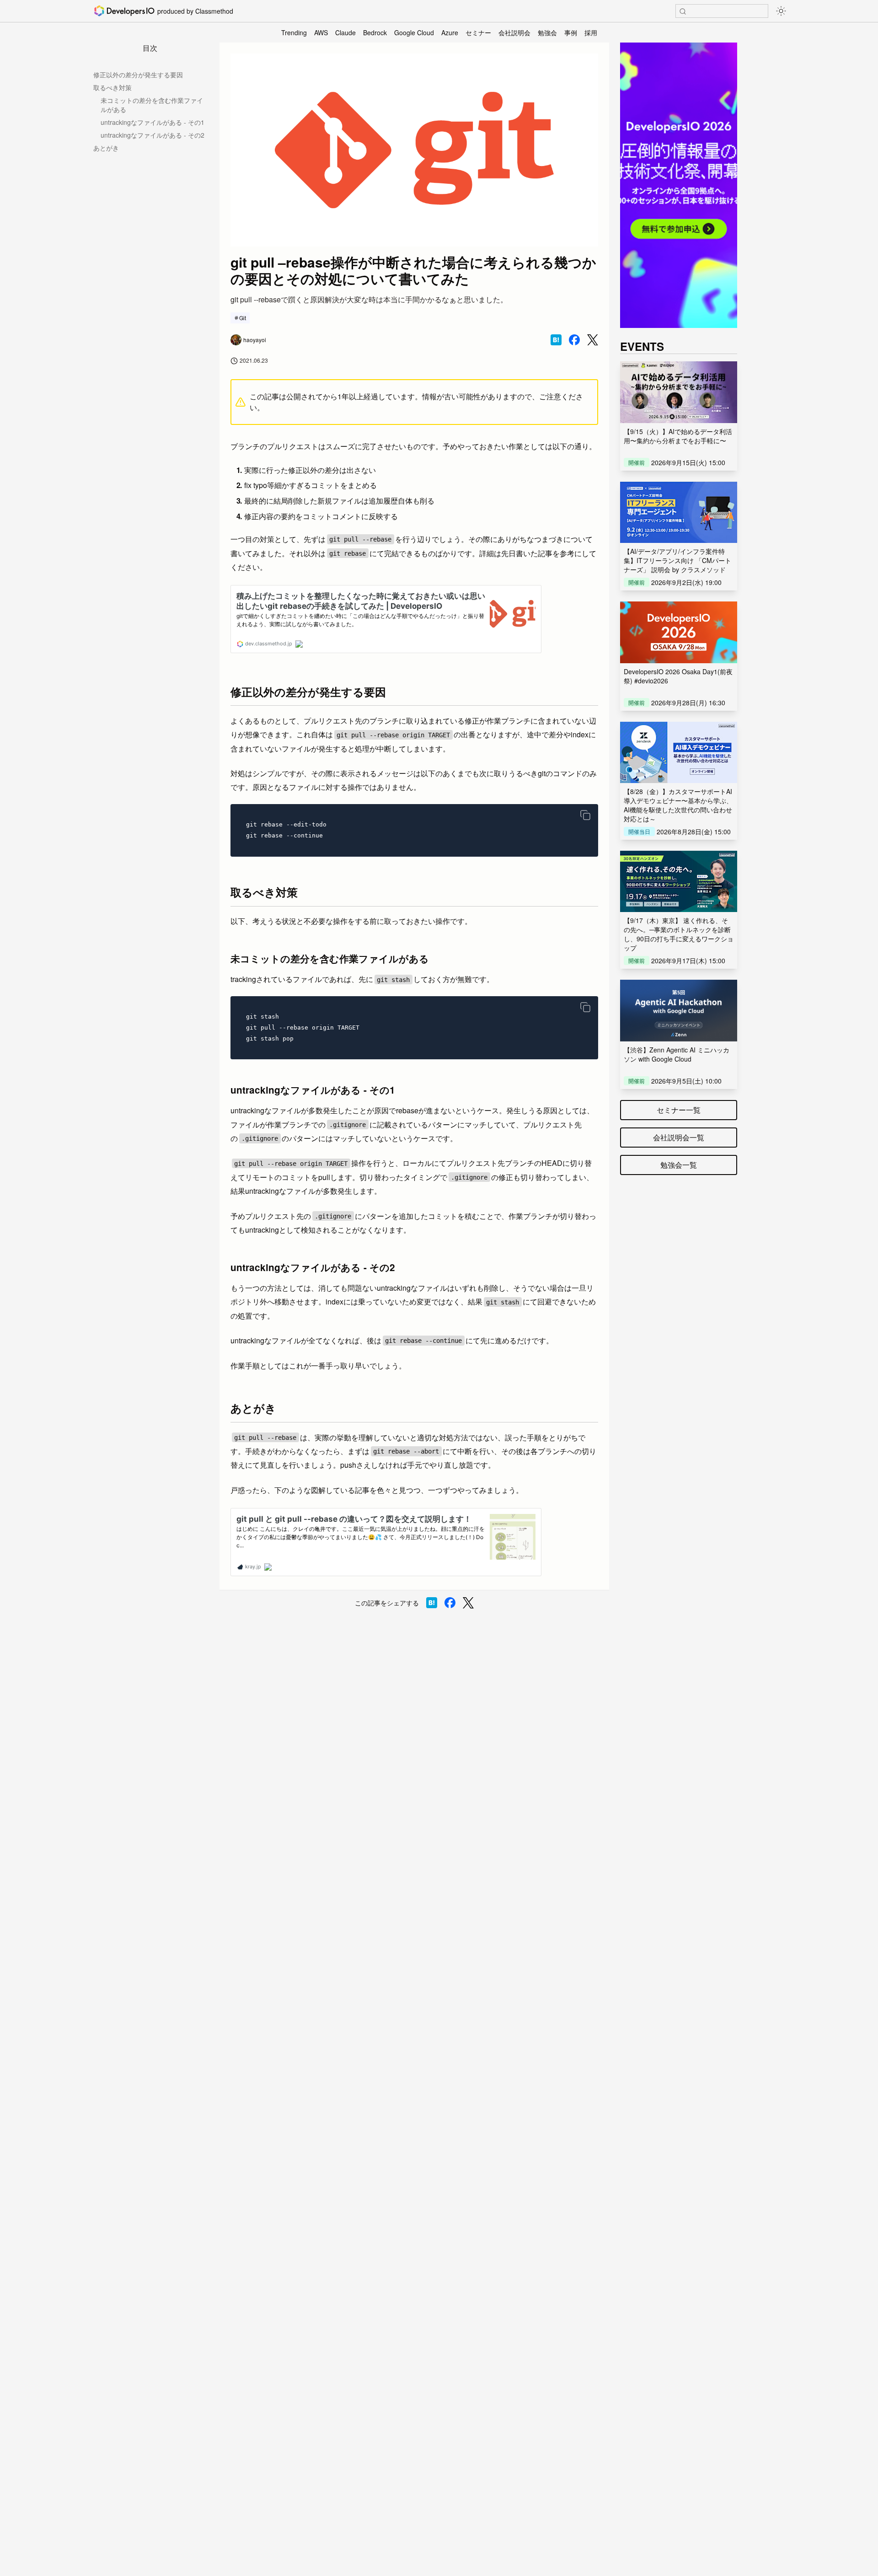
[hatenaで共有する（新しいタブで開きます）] (556, 340)
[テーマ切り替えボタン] (781, 11)
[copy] (585, 815)
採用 (591, 32)
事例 (571, 32)
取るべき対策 (112, 87)
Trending (294, 32)
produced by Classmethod (195, 11)
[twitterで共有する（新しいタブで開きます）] (593, 340)
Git (243, 318)
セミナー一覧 (679, 1110)
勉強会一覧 (679, 1165)
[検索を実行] (683, 11)
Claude (345, 32)
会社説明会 (514, 32)
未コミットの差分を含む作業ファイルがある (152, 105)
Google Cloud (414, 32)
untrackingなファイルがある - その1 (153, 122)
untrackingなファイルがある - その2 (153, 135)
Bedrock (375, 32)
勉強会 (547, 32)
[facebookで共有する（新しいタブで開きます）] (574, 340)
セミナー (478, 32)
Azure (450, 32)
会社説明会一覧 (679, 1137)
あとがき (106, 148)
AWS (321, 32)
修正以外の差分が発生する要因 (138, 75)
